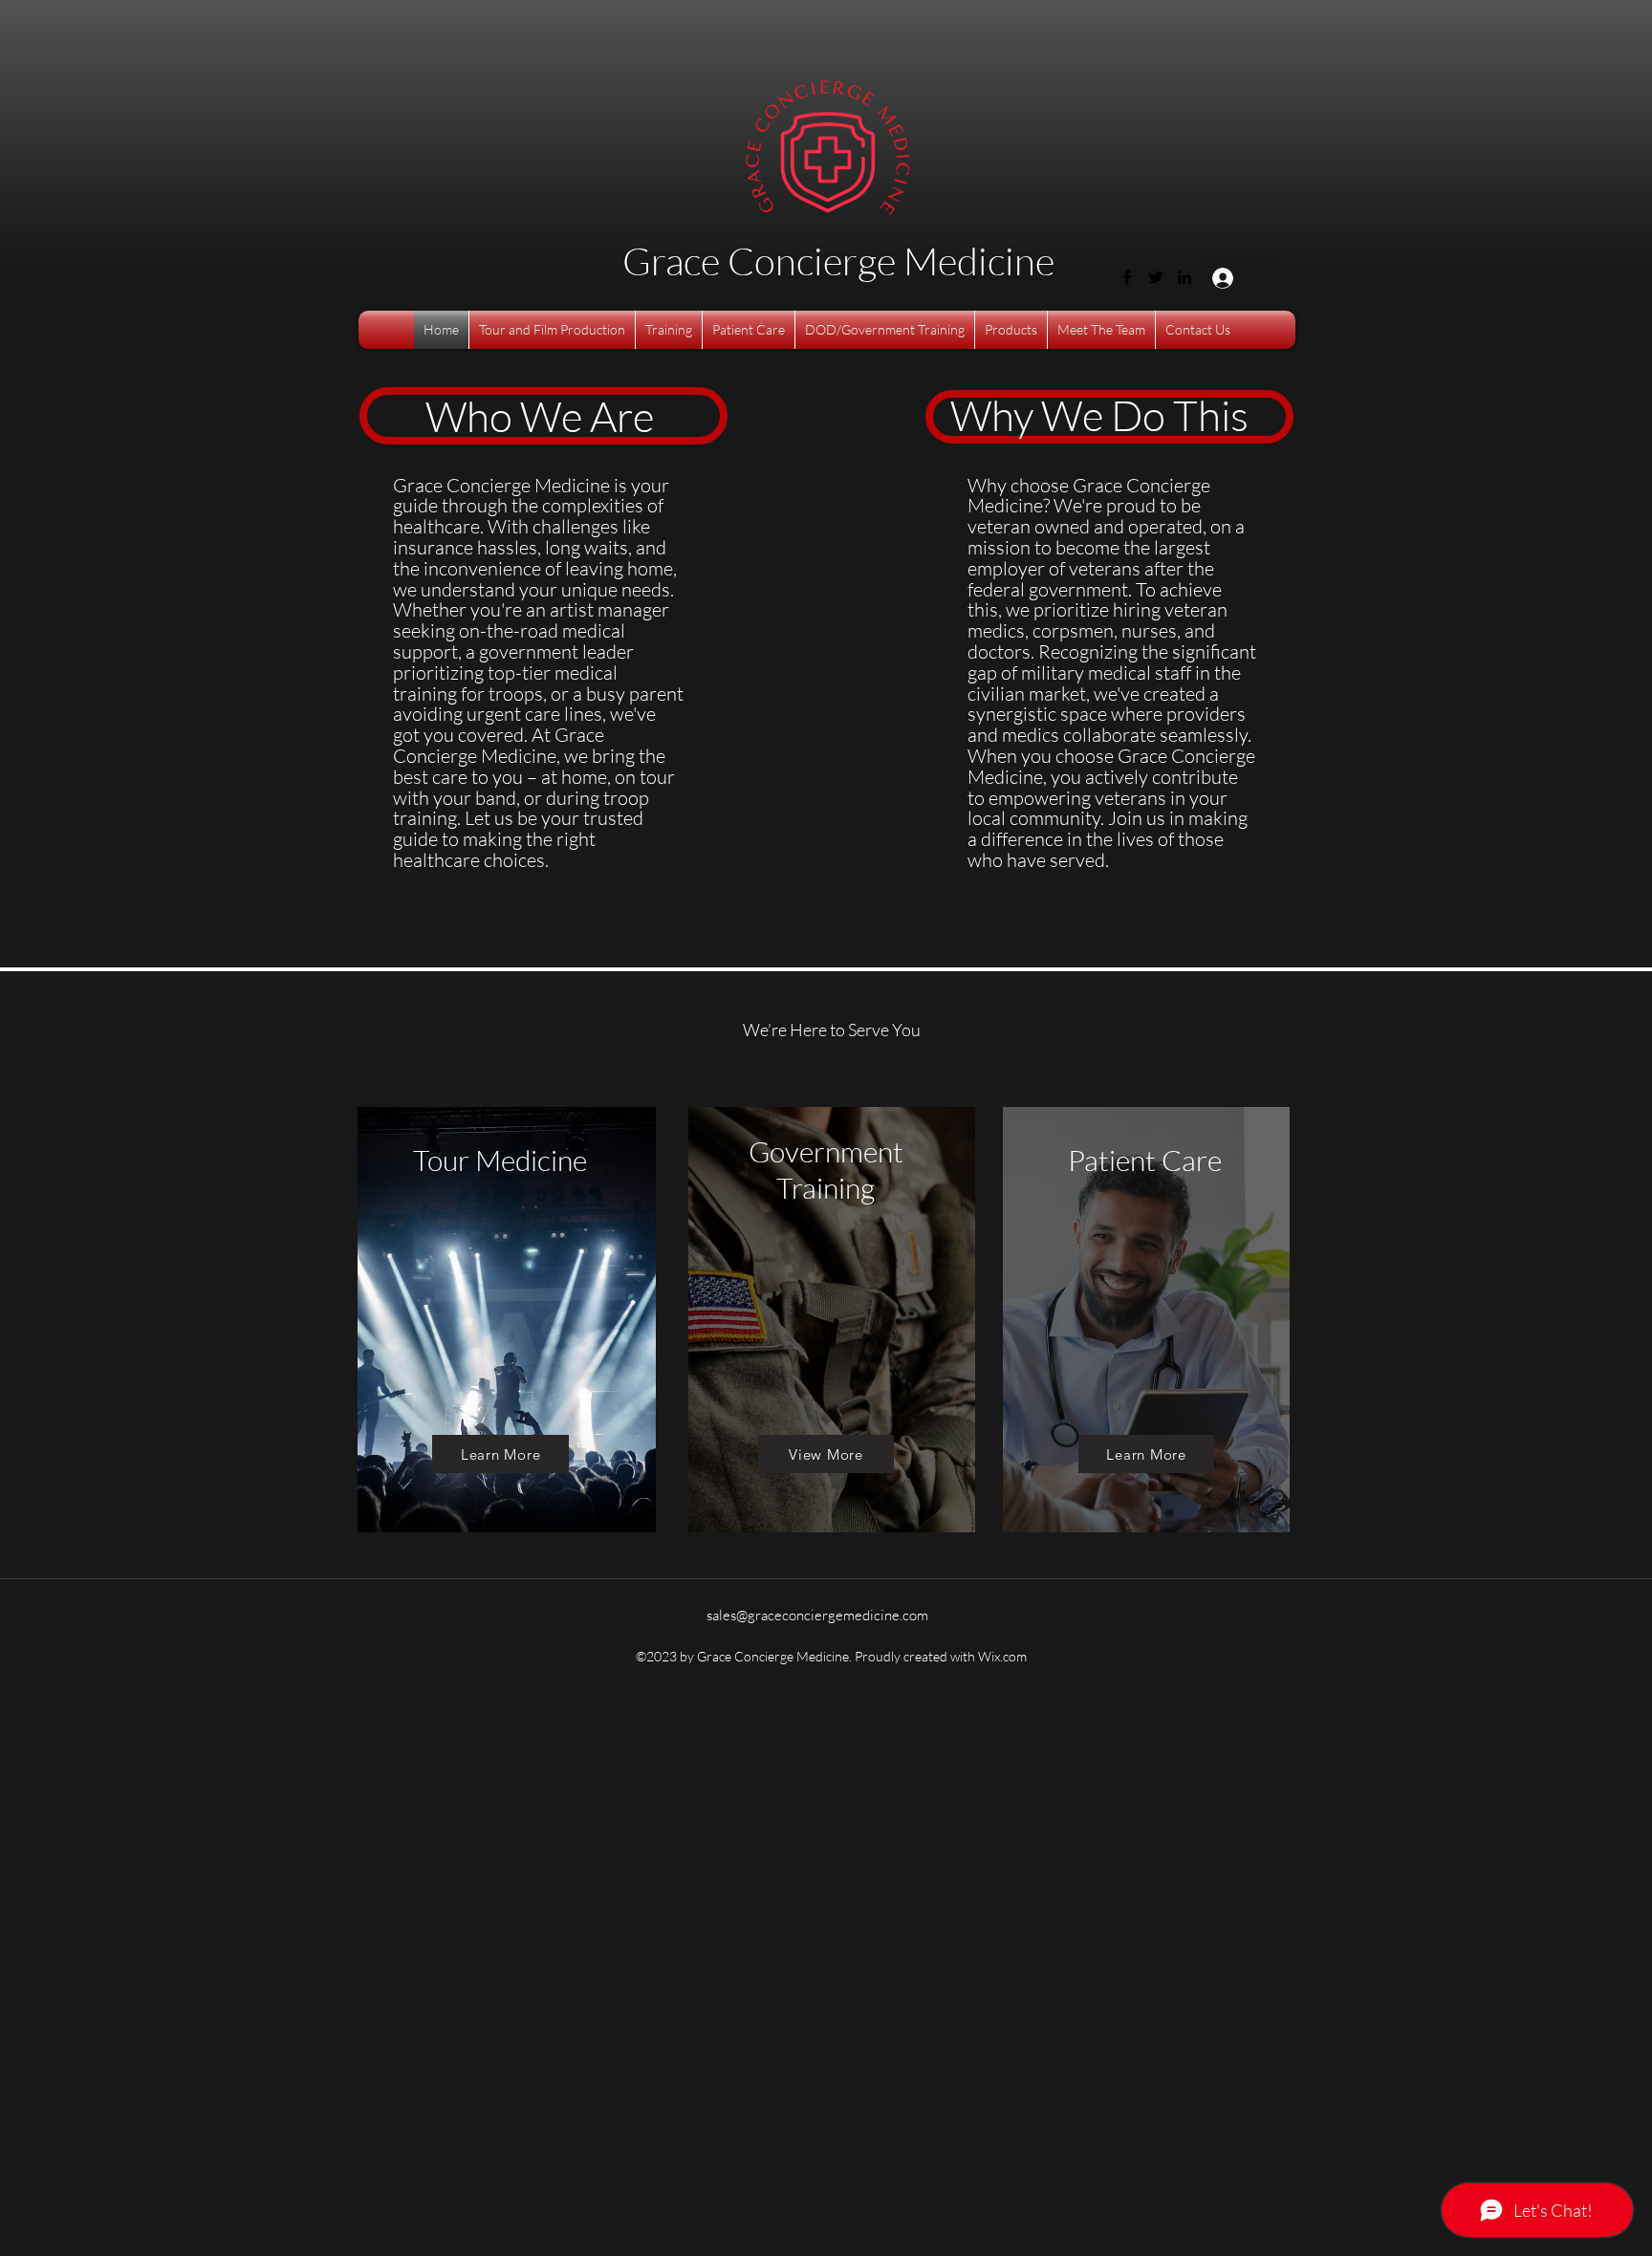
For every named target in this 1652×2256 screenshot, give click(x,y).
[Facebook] (1127, 277)
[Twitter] (1156, 277)
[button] (1263, 371)
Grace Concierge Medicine (838, 260)
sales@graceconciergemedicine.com (817, 1615)
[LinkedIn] (1185, 277)
